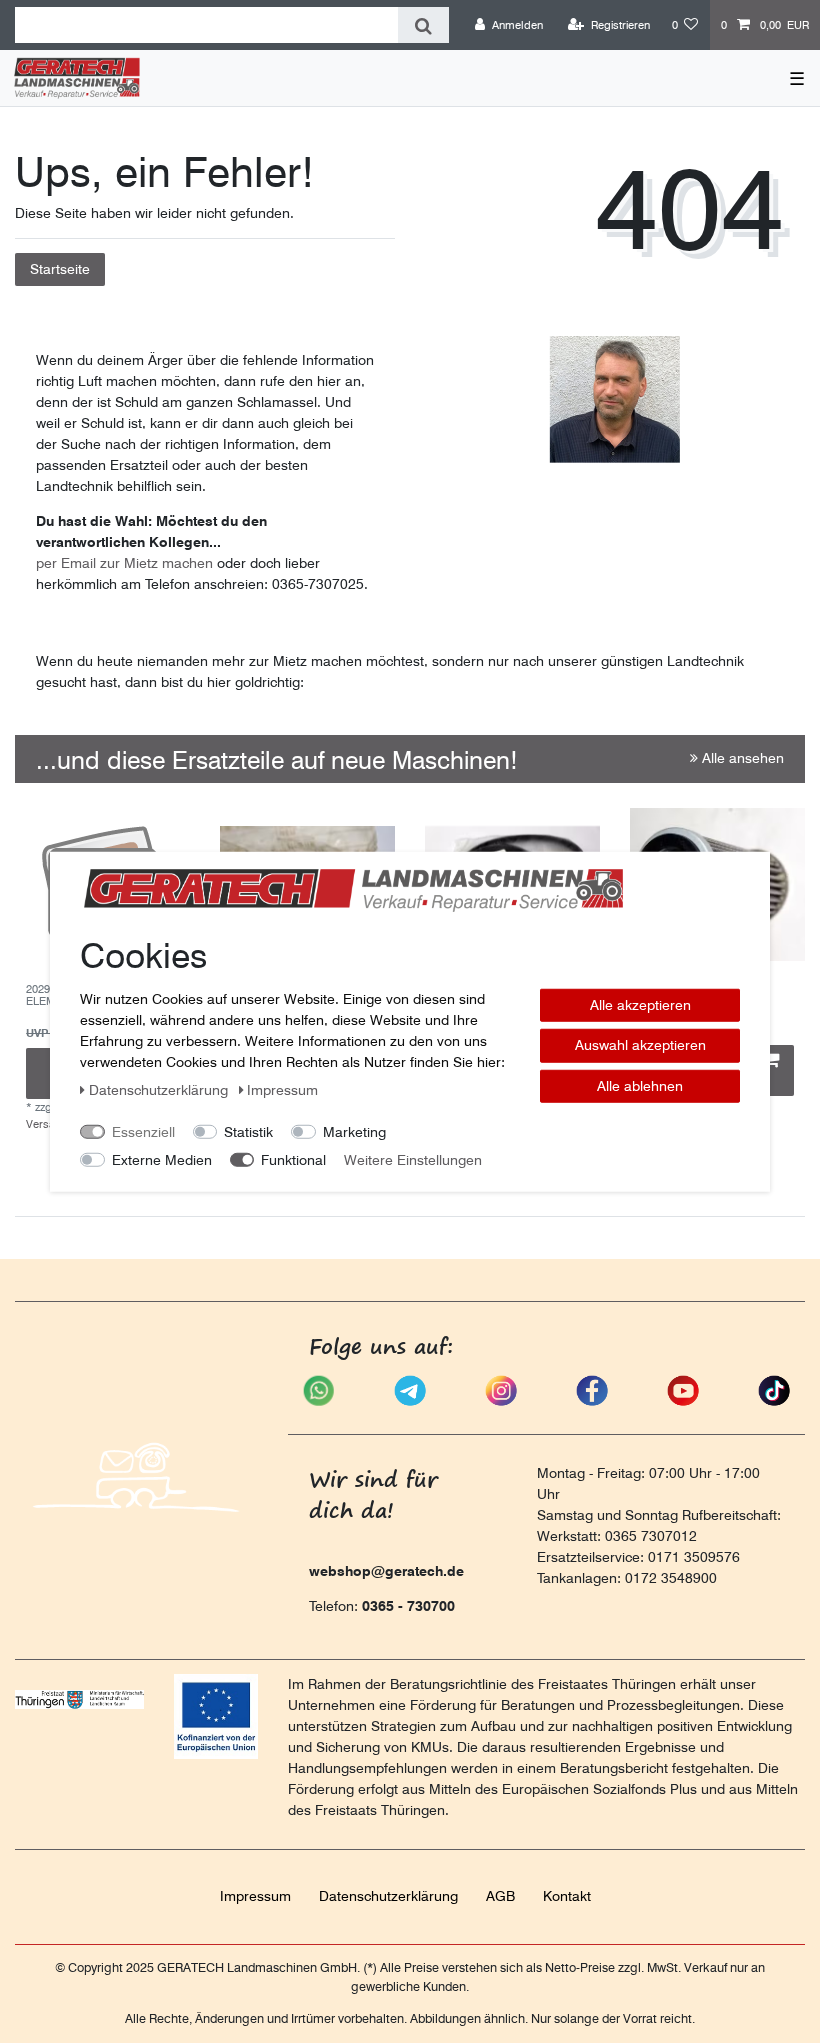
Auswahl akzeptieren (640, 1045)
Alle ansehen (741, 758)
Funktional (293, 1159)
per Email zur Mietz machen (124, 563)
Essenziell (143, 1131)
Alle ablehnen (640, 1085)
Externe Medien (162, 1159)
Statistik (248, 1131)
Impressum (255, 1896)
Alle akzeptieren (640, 1004)
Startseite (60, 269)
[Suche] (423, 25)
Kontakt (567, 1896)
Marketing (354, 1131)
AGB (500, 1896)
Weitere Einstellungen (413, 1159)
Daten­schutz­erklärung (388, 1896)
